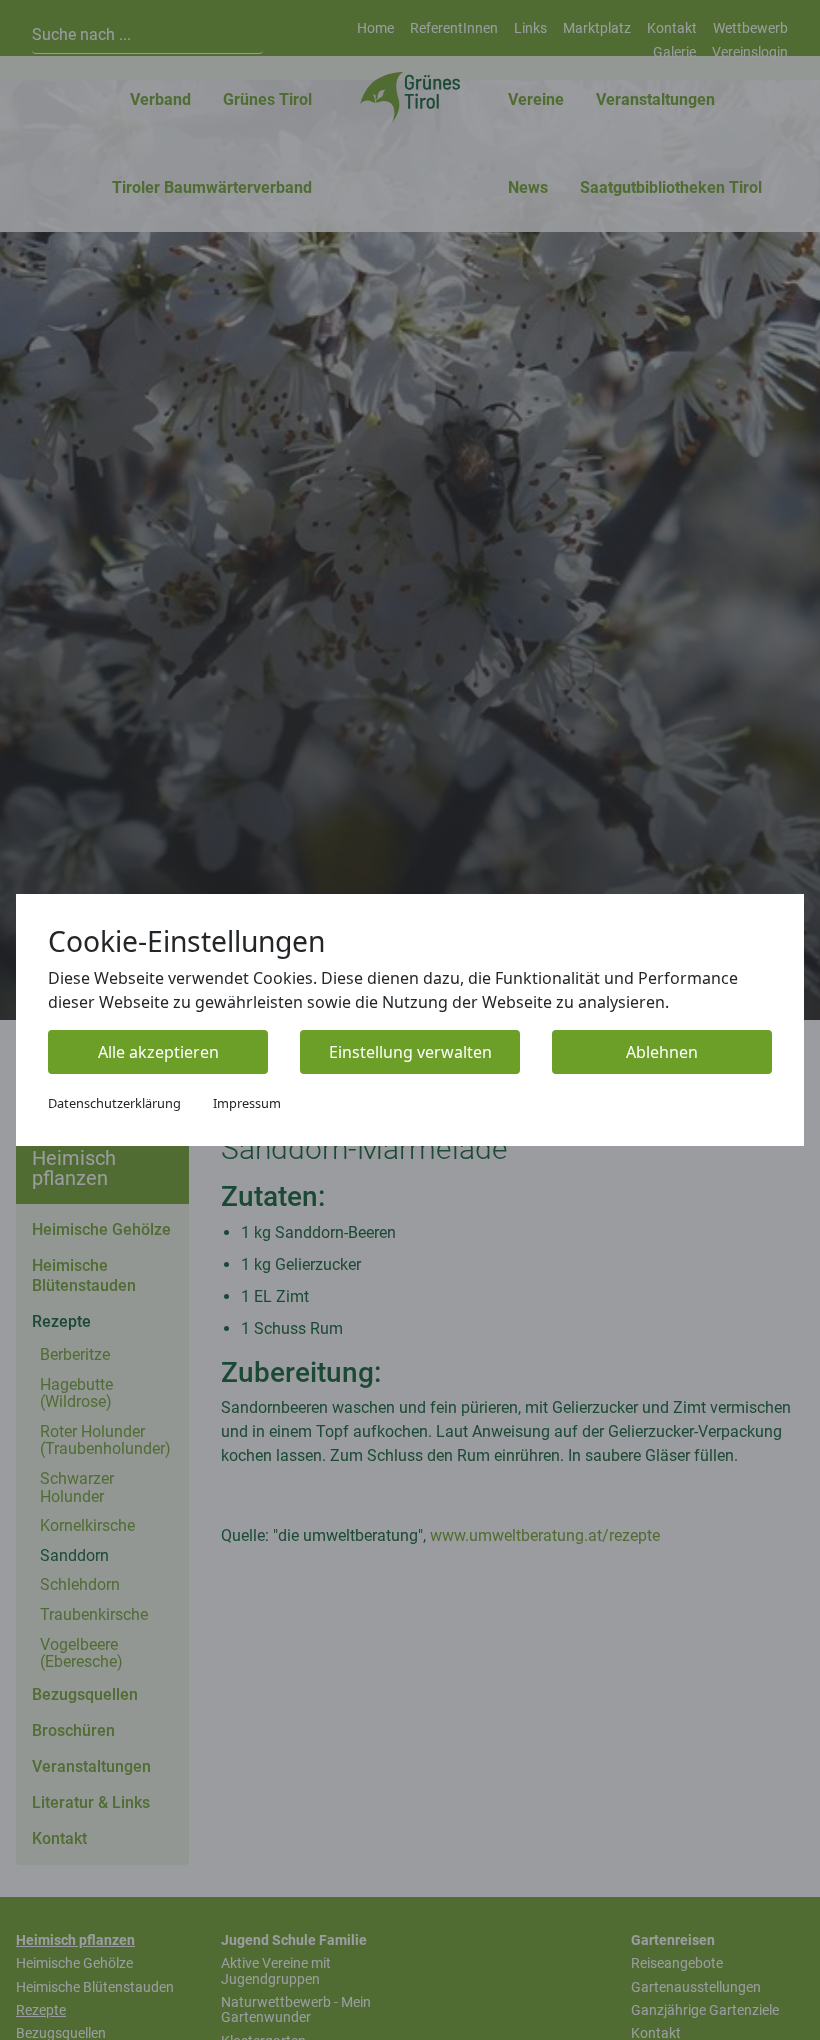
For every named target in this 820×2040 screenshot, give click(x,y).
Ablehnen (662, 1052)
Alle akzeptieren (158, 1052)
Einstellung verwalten (410, 1052)
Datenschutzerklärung (114, 1103)
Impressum (247, 1103)
